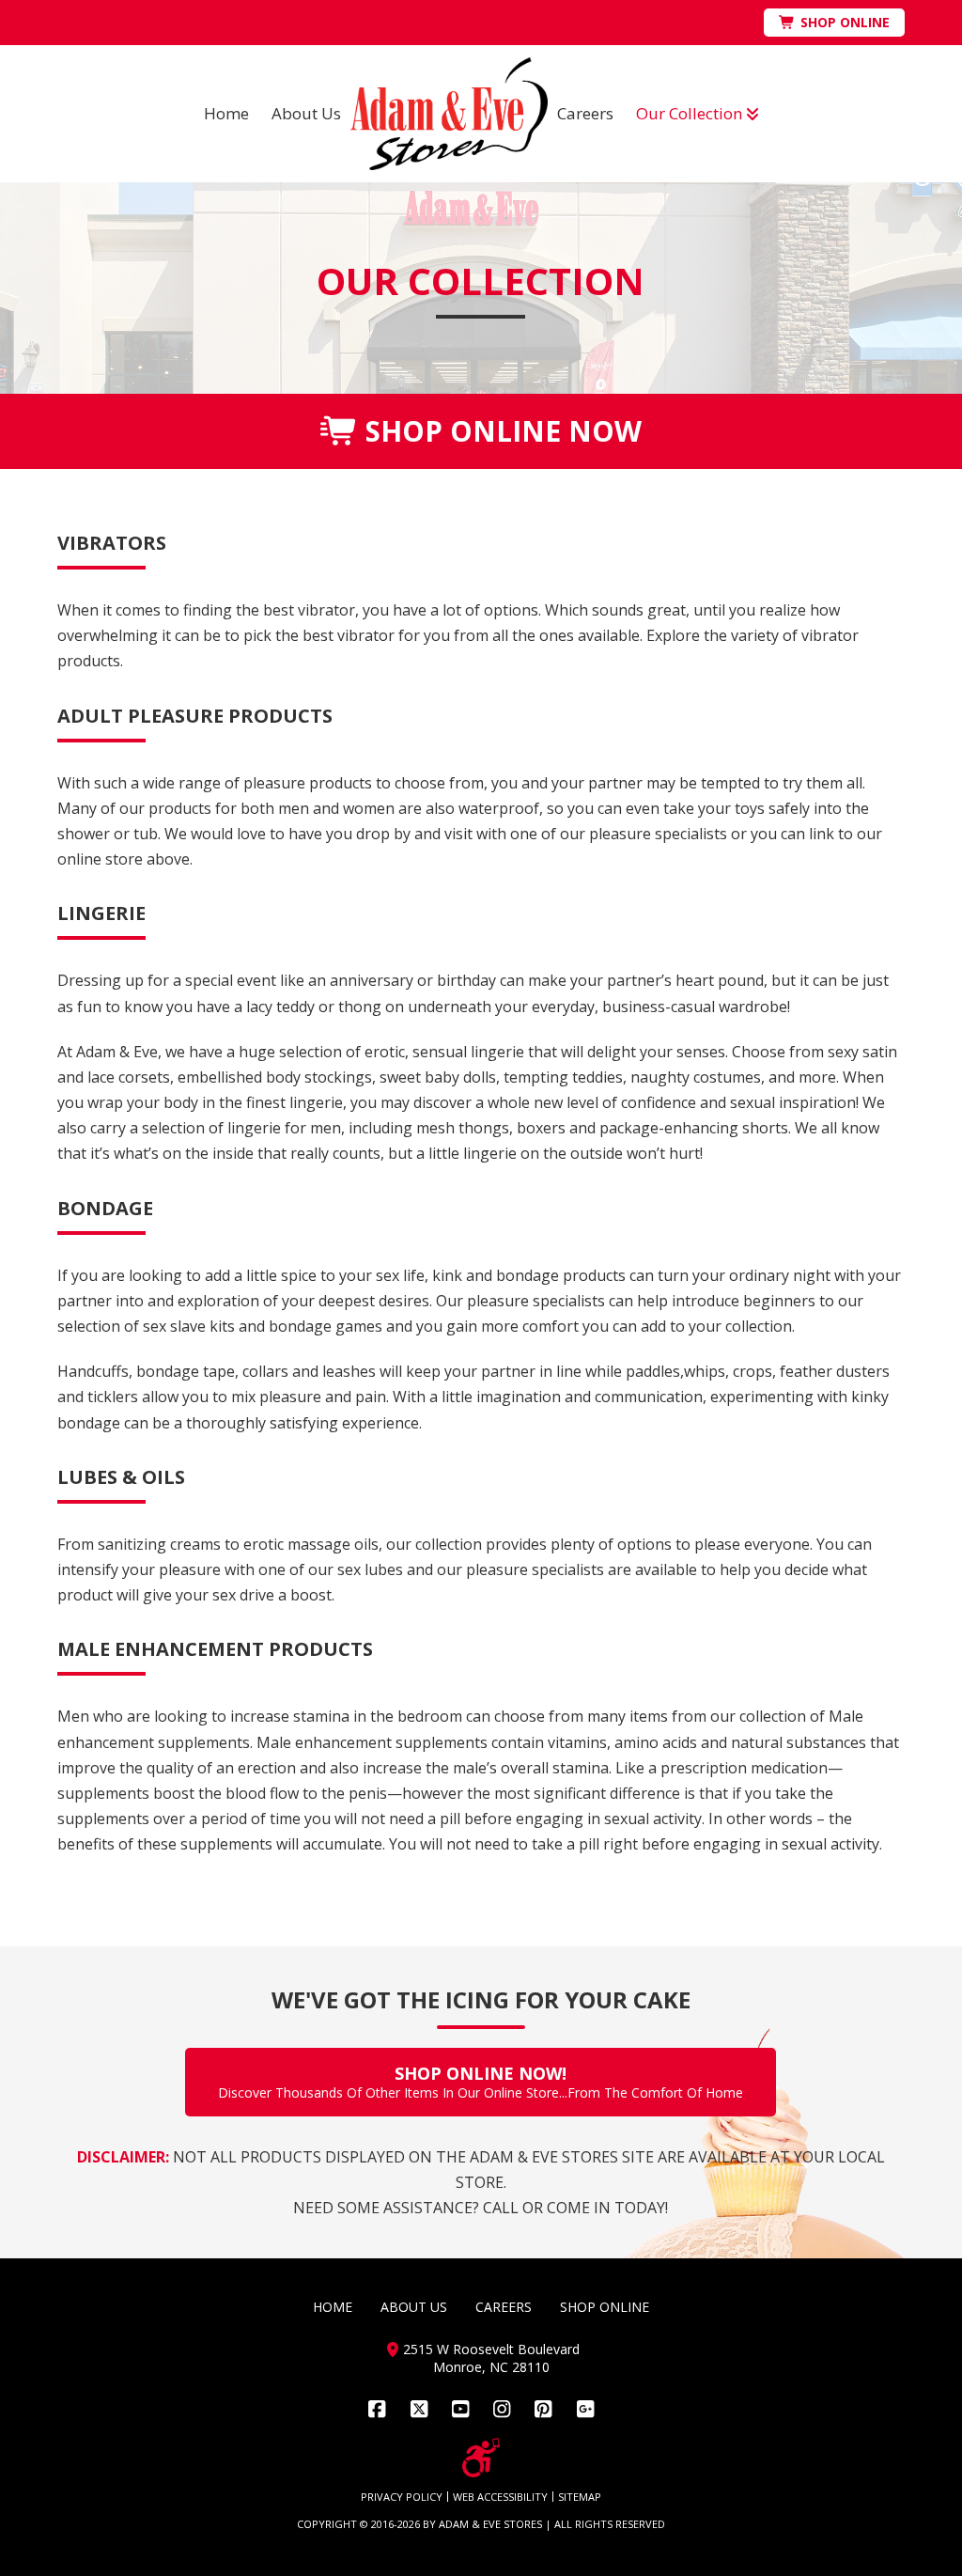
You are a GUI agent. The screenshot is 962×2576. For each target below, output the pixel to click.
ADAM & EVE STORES (490, 2524)
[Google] (585, 2409)
